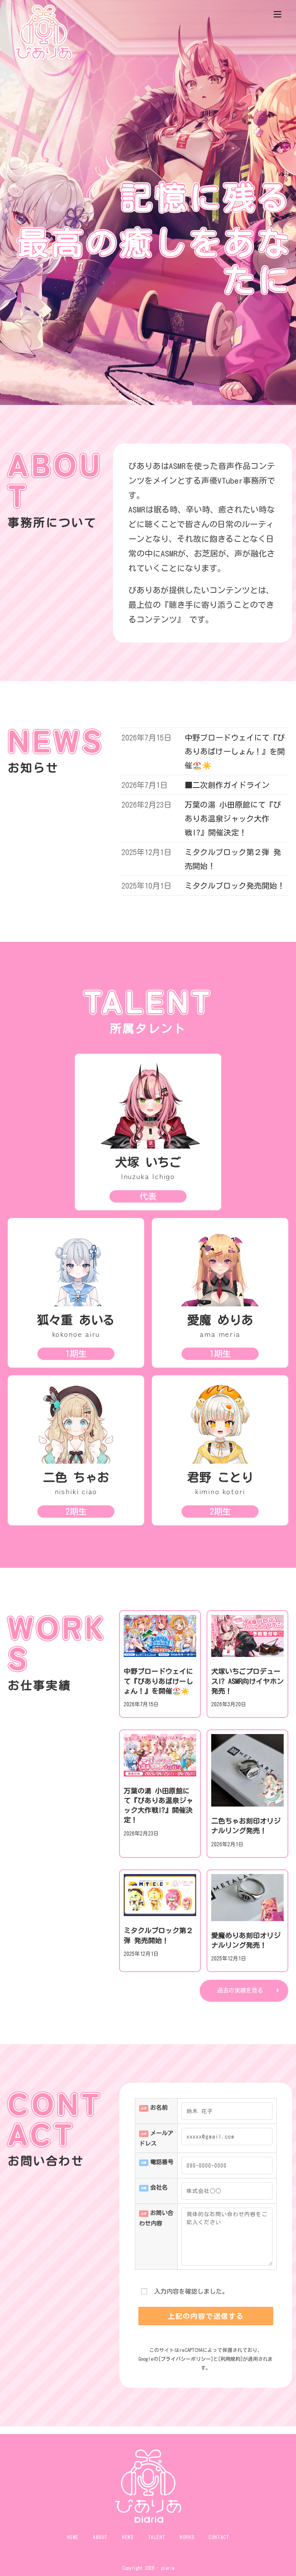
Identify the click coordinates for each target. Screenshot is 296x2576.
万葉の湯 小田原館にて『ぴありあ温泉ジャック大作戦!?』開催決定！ (158, 1805)
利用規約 (230, 2359)
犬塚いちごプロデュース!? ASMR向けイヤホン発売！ (247, 1681)
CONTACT (219, 2537)
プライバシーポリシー (186, 2359)
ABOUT (100, 2537)
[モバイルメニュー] (277, 13)
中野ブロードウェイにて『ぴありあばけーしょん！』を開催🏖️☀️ (158, 1681)
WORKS (187, 2537)
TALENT (157, 2537)
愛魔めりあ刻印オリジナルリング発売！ (246, 1940)
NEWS (128, 2537)
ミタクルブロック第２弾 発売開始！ (158, 1935)
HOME (73, 2537)
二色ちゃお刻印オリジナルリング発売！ (246, 1826)
